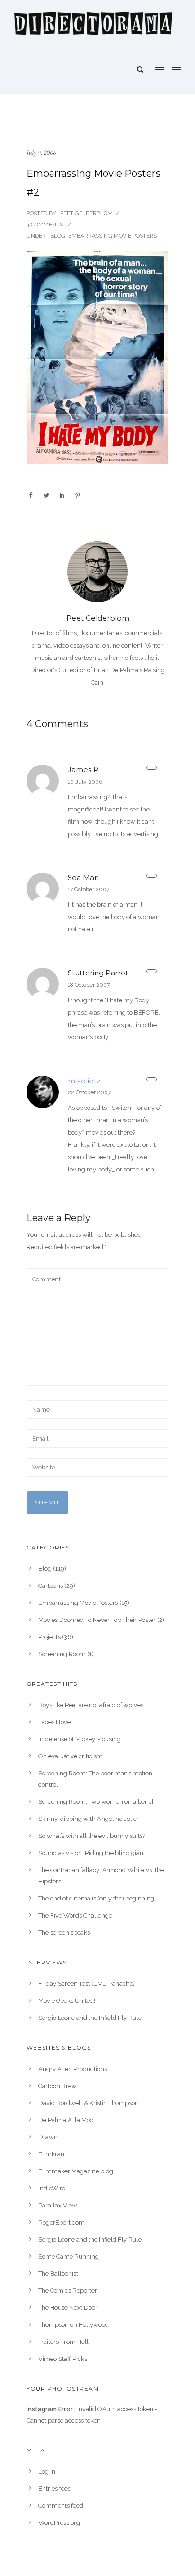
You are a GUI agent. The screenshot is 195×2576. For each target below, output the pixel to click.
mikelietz (84, 1081)
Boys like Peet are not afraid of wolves (91, 1705)
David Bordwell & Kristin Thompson (89, 2103)
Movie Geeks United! (67, 2001)
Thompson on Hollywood (74, 2325)
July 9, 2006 (41, 153)
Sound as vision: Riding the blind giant (92, 1853)
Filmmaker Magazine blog (76, 2171)
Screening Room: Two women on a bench (97, 1802)
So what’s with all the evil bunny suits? (92, 1836)
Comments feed (61, 2506)
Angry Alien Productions (73, 2069)
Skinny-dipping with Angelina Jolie (88, 1819)
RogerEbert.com (62, 2222)
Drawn (48, 2137)
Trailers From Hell (63, 2342)
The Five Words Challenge (75, 1915)
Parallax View (58, 2205)
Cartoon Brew (58, 2086)
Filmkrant (52, 2154)
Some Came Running (69, 2256)
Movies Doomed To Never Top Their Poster (97, 1620)
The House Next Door (68, 2308)
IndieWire (52, 2188)
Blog (57, 236)
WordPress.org (59, 2523)
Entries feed (55, 2489)
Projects (49, 1637)
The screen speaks (64, 1932)
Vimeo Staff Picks (63, 2359)
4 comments (45, 225)
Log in (47, 2472)
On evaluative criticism (71, 1756)
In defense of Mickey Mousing (80, 1739)
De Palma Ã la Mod (66, 2120)
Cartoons (51, 1586)
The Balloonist (58, 2274)
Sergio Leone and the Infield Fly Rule (90, 2018)
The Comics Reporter (68, 2291)
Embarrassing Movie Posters (112, 236)
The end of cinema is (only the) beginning (96, 1898)
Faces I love (54, 1722)
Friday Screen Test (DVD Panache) (87, 1984)
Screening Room (62, 1654)
